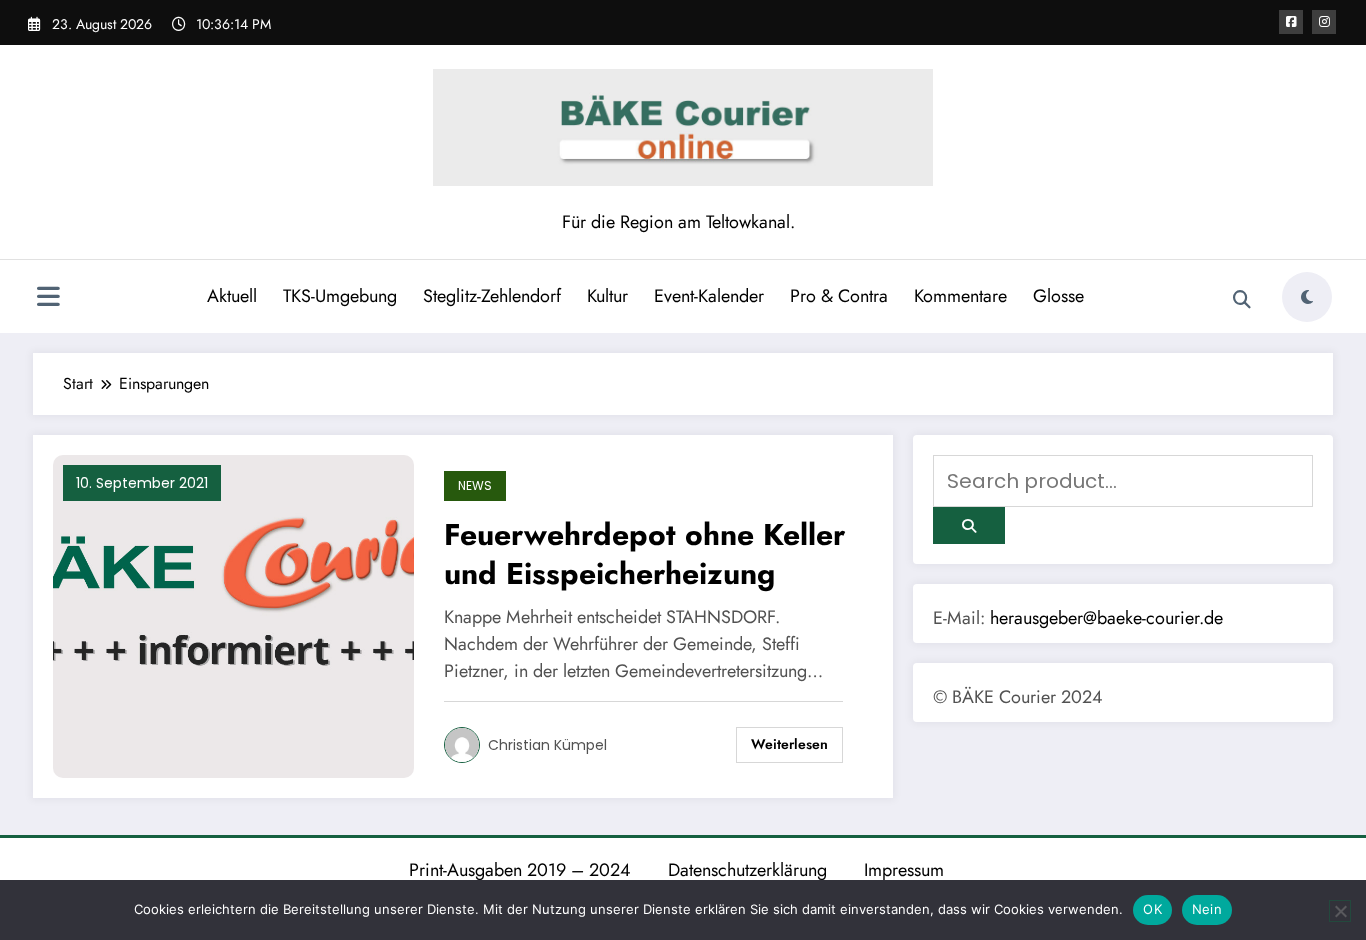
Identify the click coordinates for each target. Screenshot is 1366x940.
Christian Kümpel (547, 745)
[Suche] (1242, 300)
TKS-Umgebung (340, 296)
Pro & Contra (839, 296)
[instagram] (1324, 22)
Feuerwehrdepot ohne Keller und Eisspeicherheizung (644, 554)
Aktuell (232, 296)
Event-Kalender (709, 296)
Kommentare (960, 296)
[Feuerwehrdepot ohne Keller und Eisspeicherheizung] (233, 615)
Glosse (1058, 296)
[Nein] (1340, 911)
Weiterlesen (789, 744)
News (475, 485)
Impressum (904, 870)
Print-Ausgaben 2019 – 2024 (520, 870)
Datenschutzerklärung (747, 870)
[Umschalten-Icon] (48, 299)
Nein (1207, 909)
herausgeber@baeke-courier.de (1106, 618)
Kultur (607, 296)
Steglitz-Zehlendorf (492, 296)
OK (1152, 909)
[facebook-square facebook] (1291, 22)
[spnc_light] (1307, 297)
